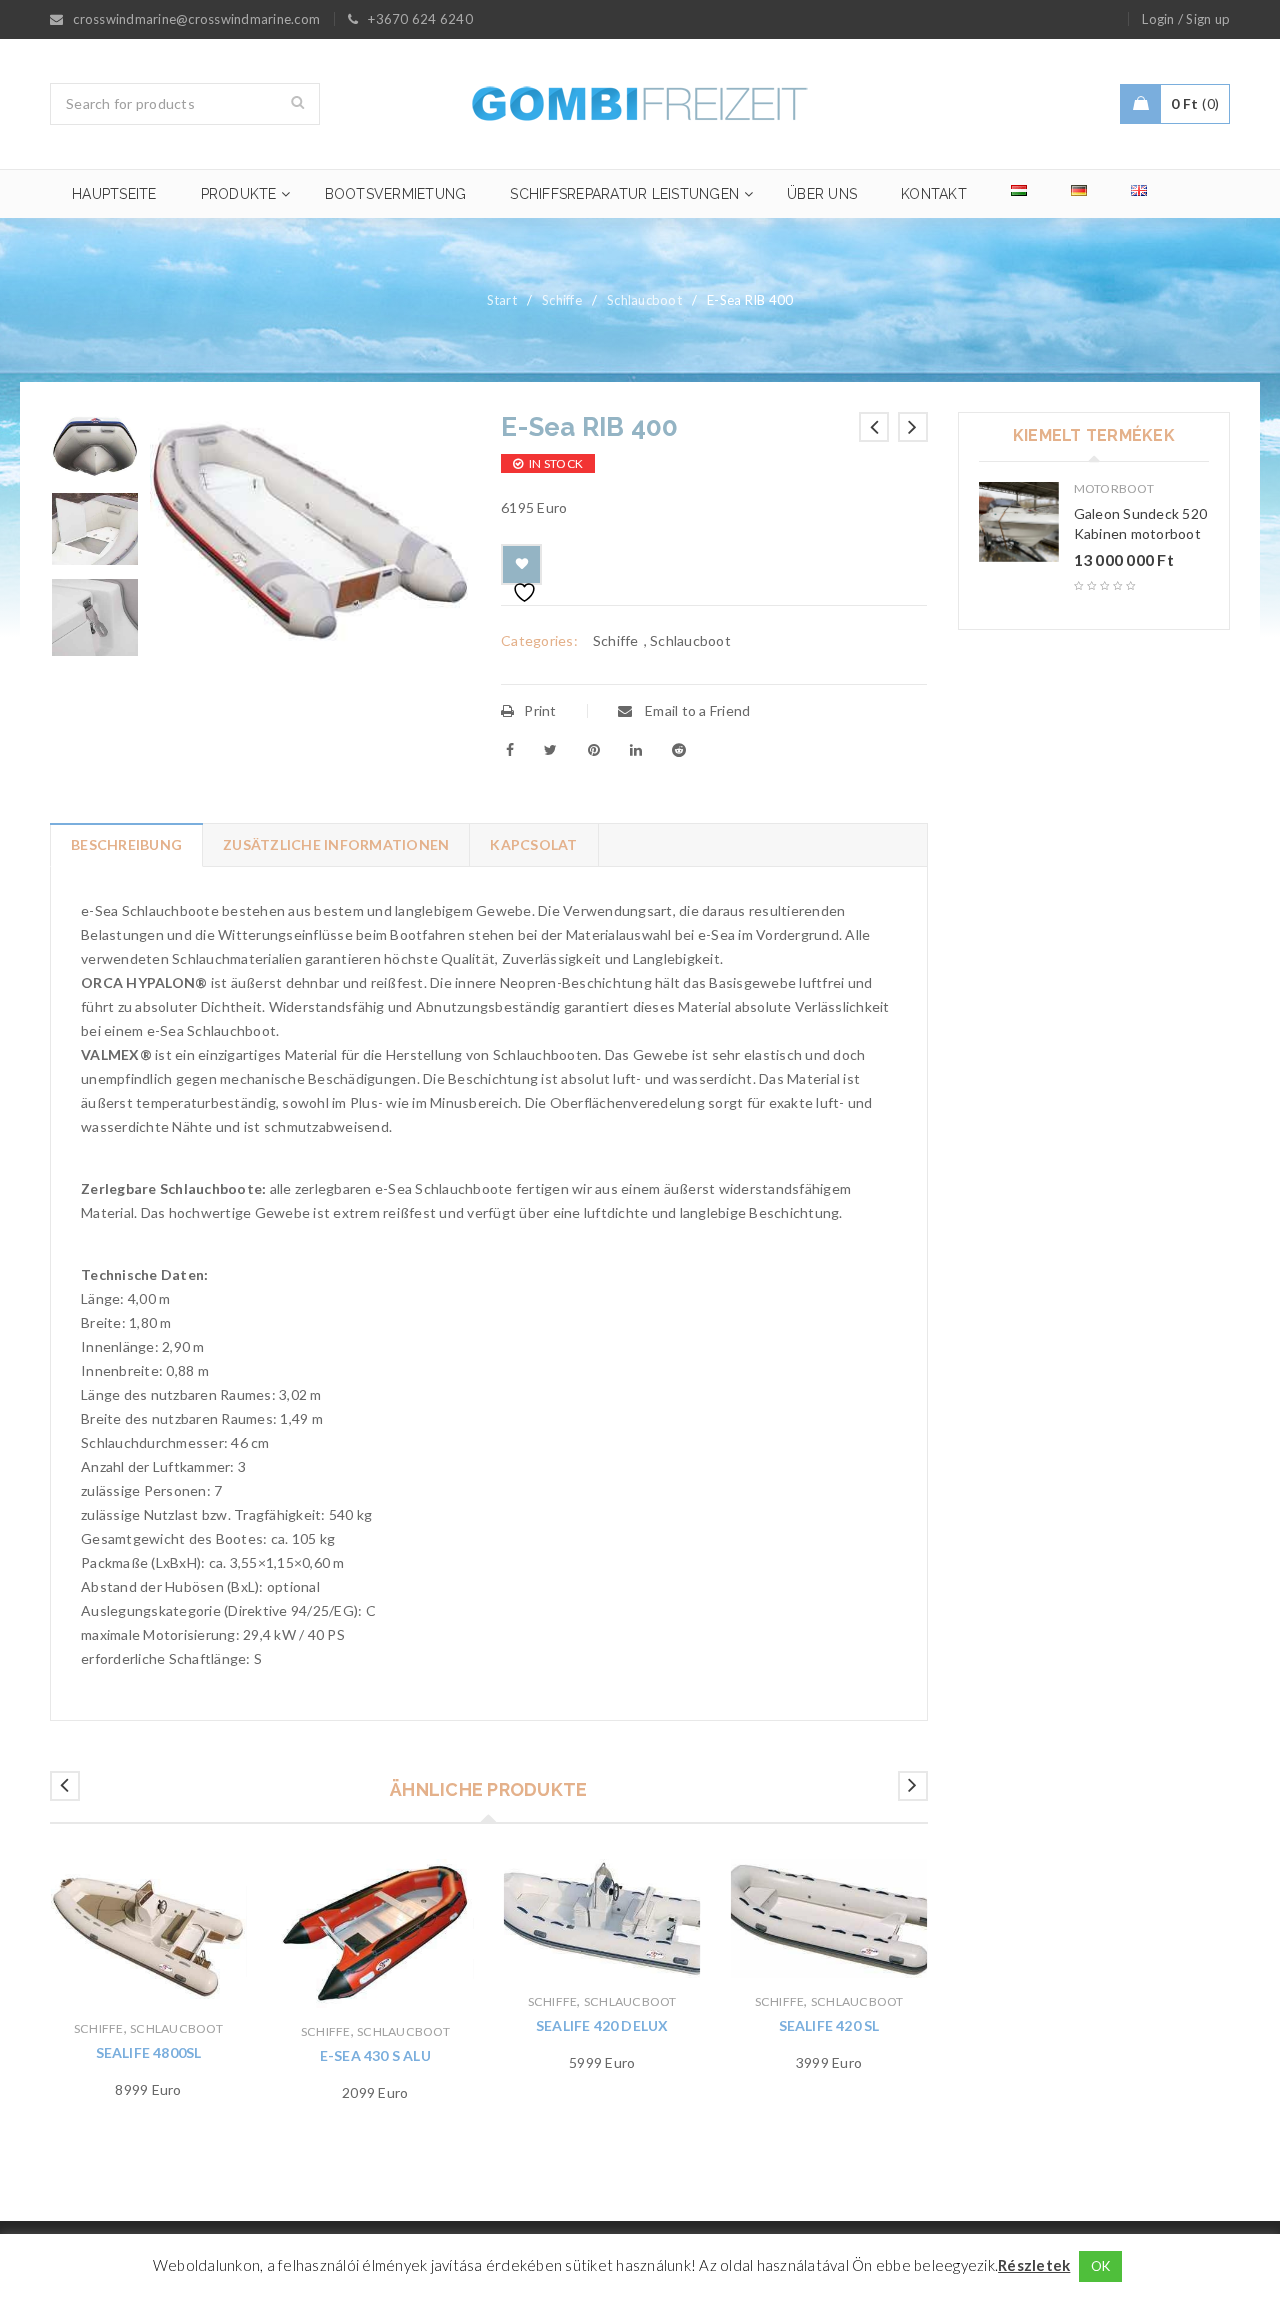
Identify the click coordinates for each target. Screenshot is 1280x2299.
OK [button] (1101, 2266)
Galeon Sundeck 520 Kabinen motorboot (1141, 523)
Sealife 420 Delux (602, 2025)
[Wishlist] (521, 564)
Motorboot (1114, 488)
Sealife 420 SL (829, 2025)
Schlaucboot (644, 300)
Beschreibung (126, 844)
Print (540, 710)
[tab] (126, 845)
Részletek (1034, 2265)
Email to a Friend (696, 710)
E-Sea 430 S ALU (375, 2055)
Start (502, 300)
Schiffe (562, 300)
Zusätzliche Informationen (336, 844)
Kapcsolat (533, 844)
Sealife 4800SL (149, 2052)
